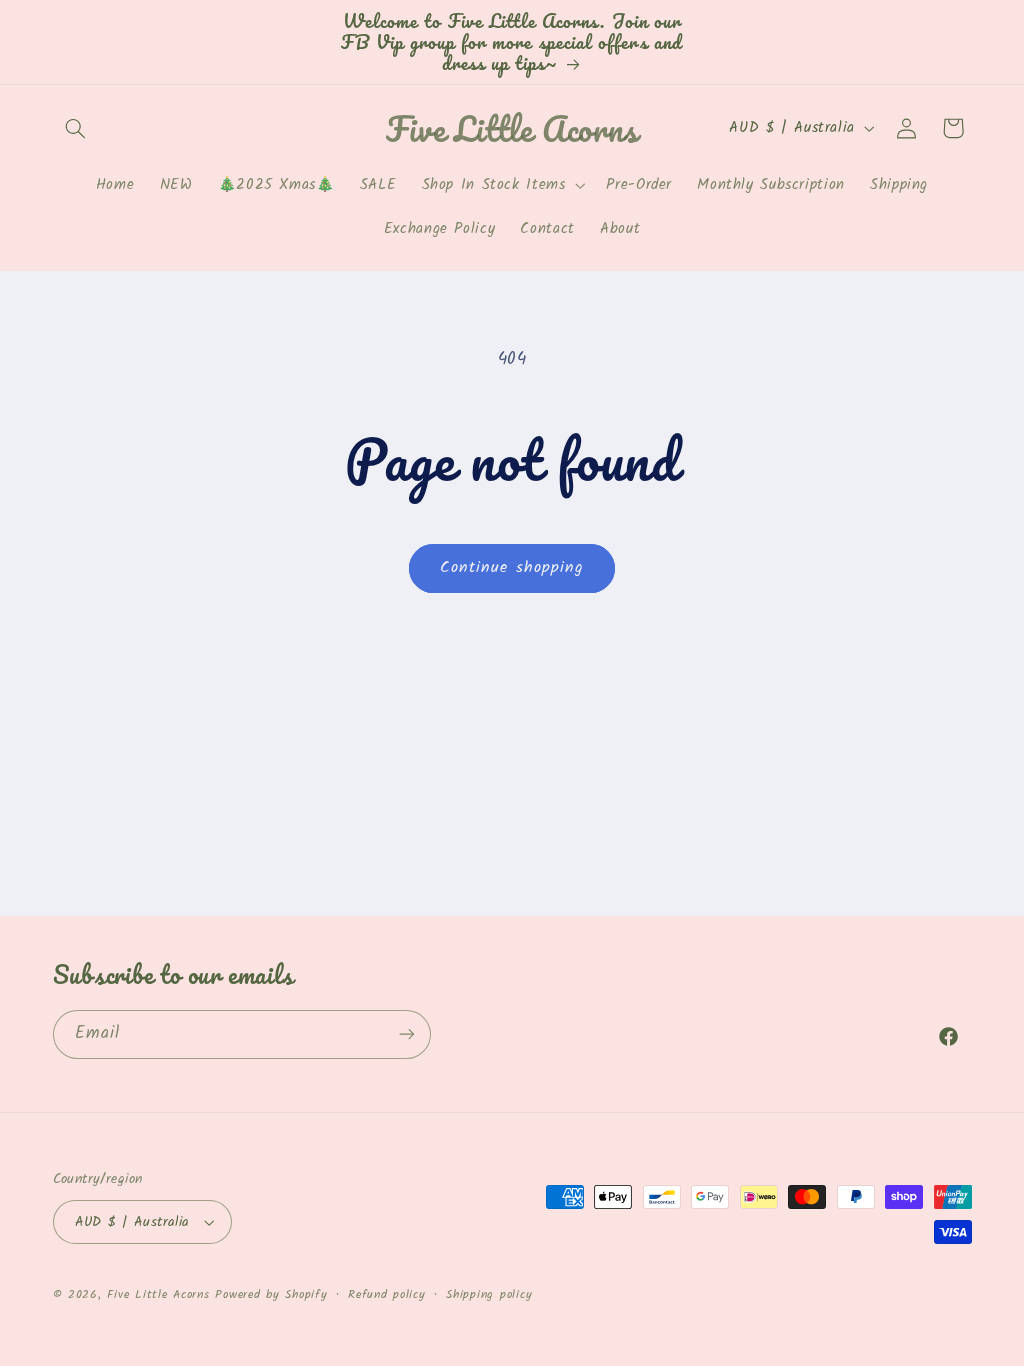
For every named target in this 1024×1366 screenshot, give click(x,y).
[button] (76, 128)
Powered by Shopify (271, 1295)
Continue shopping (512, 567)
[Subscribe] (406, 1034)
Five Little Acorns (158, 1295)
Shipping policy (489, 1295)
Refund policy (387, 1295)
